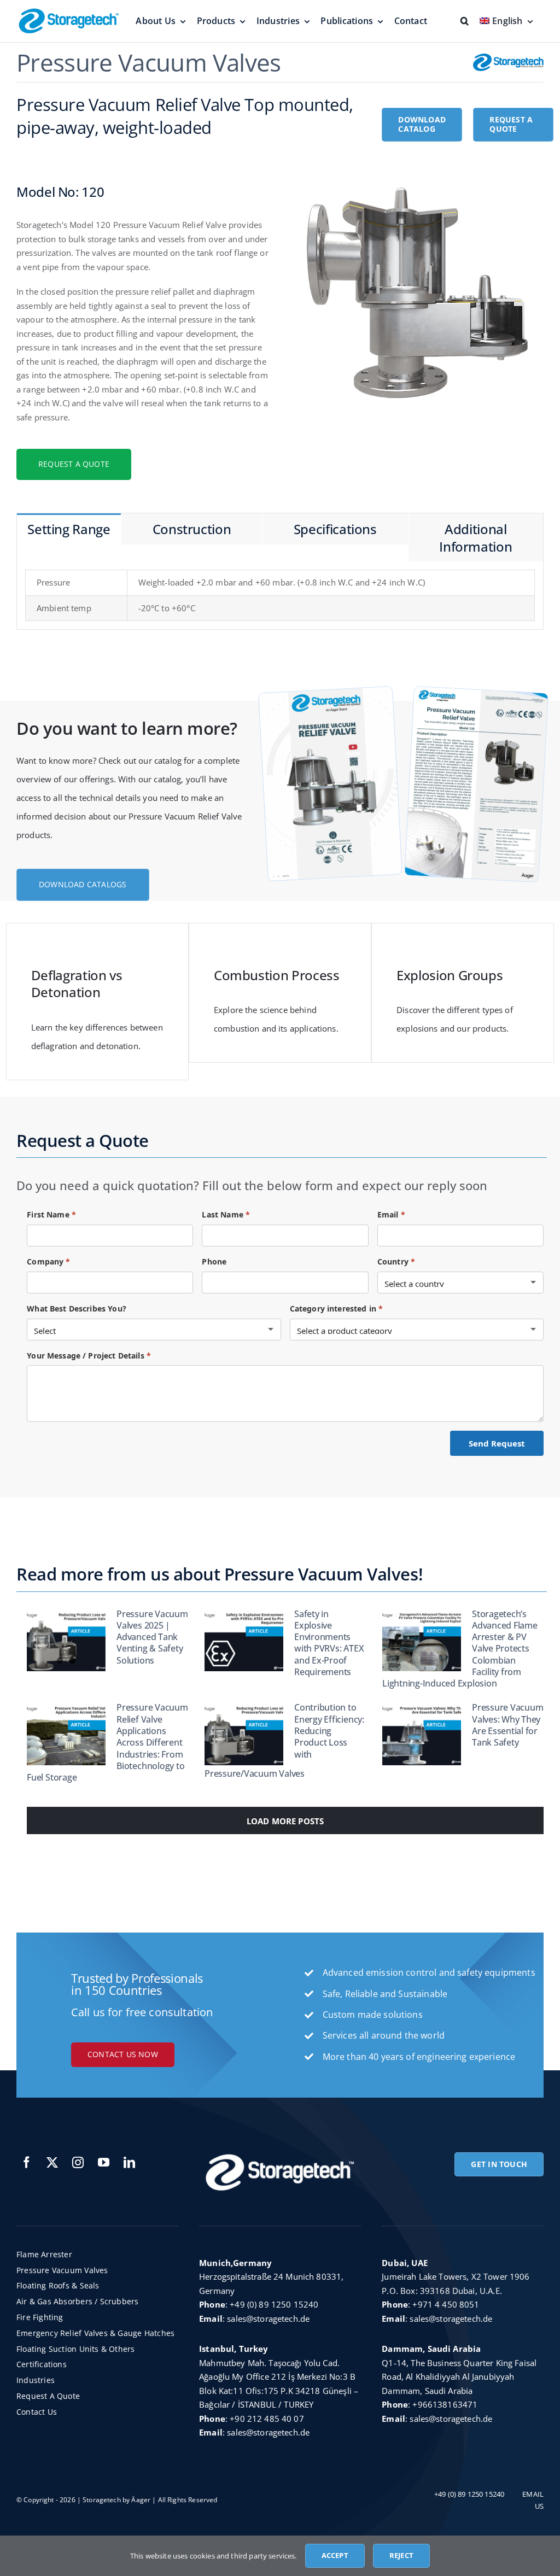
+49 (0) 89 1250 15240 (274, 2304)
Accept (335, 2555)
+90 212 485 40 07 (267, 2419)
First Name (51, 1214)
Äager (141, 2500)
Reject (401, 2555)
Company (48, 1261)
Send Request (497, 1443)
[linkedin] (129, 2162)
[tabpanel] (280, 596)
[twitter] (52, 2162)
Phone (214, 1261)
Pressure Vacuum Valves (149, 62)
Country (396, 1261)
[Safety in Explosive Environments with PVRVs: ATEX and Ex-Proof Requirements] (244, 1640)
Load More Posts (285, 1821)
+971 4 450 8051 (446, 2304)
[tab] (69, 529)
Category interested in (337, 1309)
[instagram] (78, 2162)
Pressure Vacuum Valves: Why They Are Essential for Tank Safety (507, 1725)
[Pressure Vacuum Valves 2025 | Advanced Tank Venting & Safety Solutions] (66, 1640)
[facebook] (27, 2162)
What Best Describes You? (77, 1309)
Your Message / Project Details (89, 1356)
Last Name (226, 1214)
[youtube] (104, 2162)
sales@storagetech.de (268, 2319)
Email (391, 1214)
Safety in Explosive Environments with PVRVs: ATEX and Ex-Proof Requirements (329, 1643)
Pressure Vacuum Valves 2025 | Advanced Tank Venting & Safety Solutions (152, 1637)
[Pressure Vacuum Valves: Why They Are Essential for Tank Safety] (422, 1734)
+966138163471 (445, 2404)
